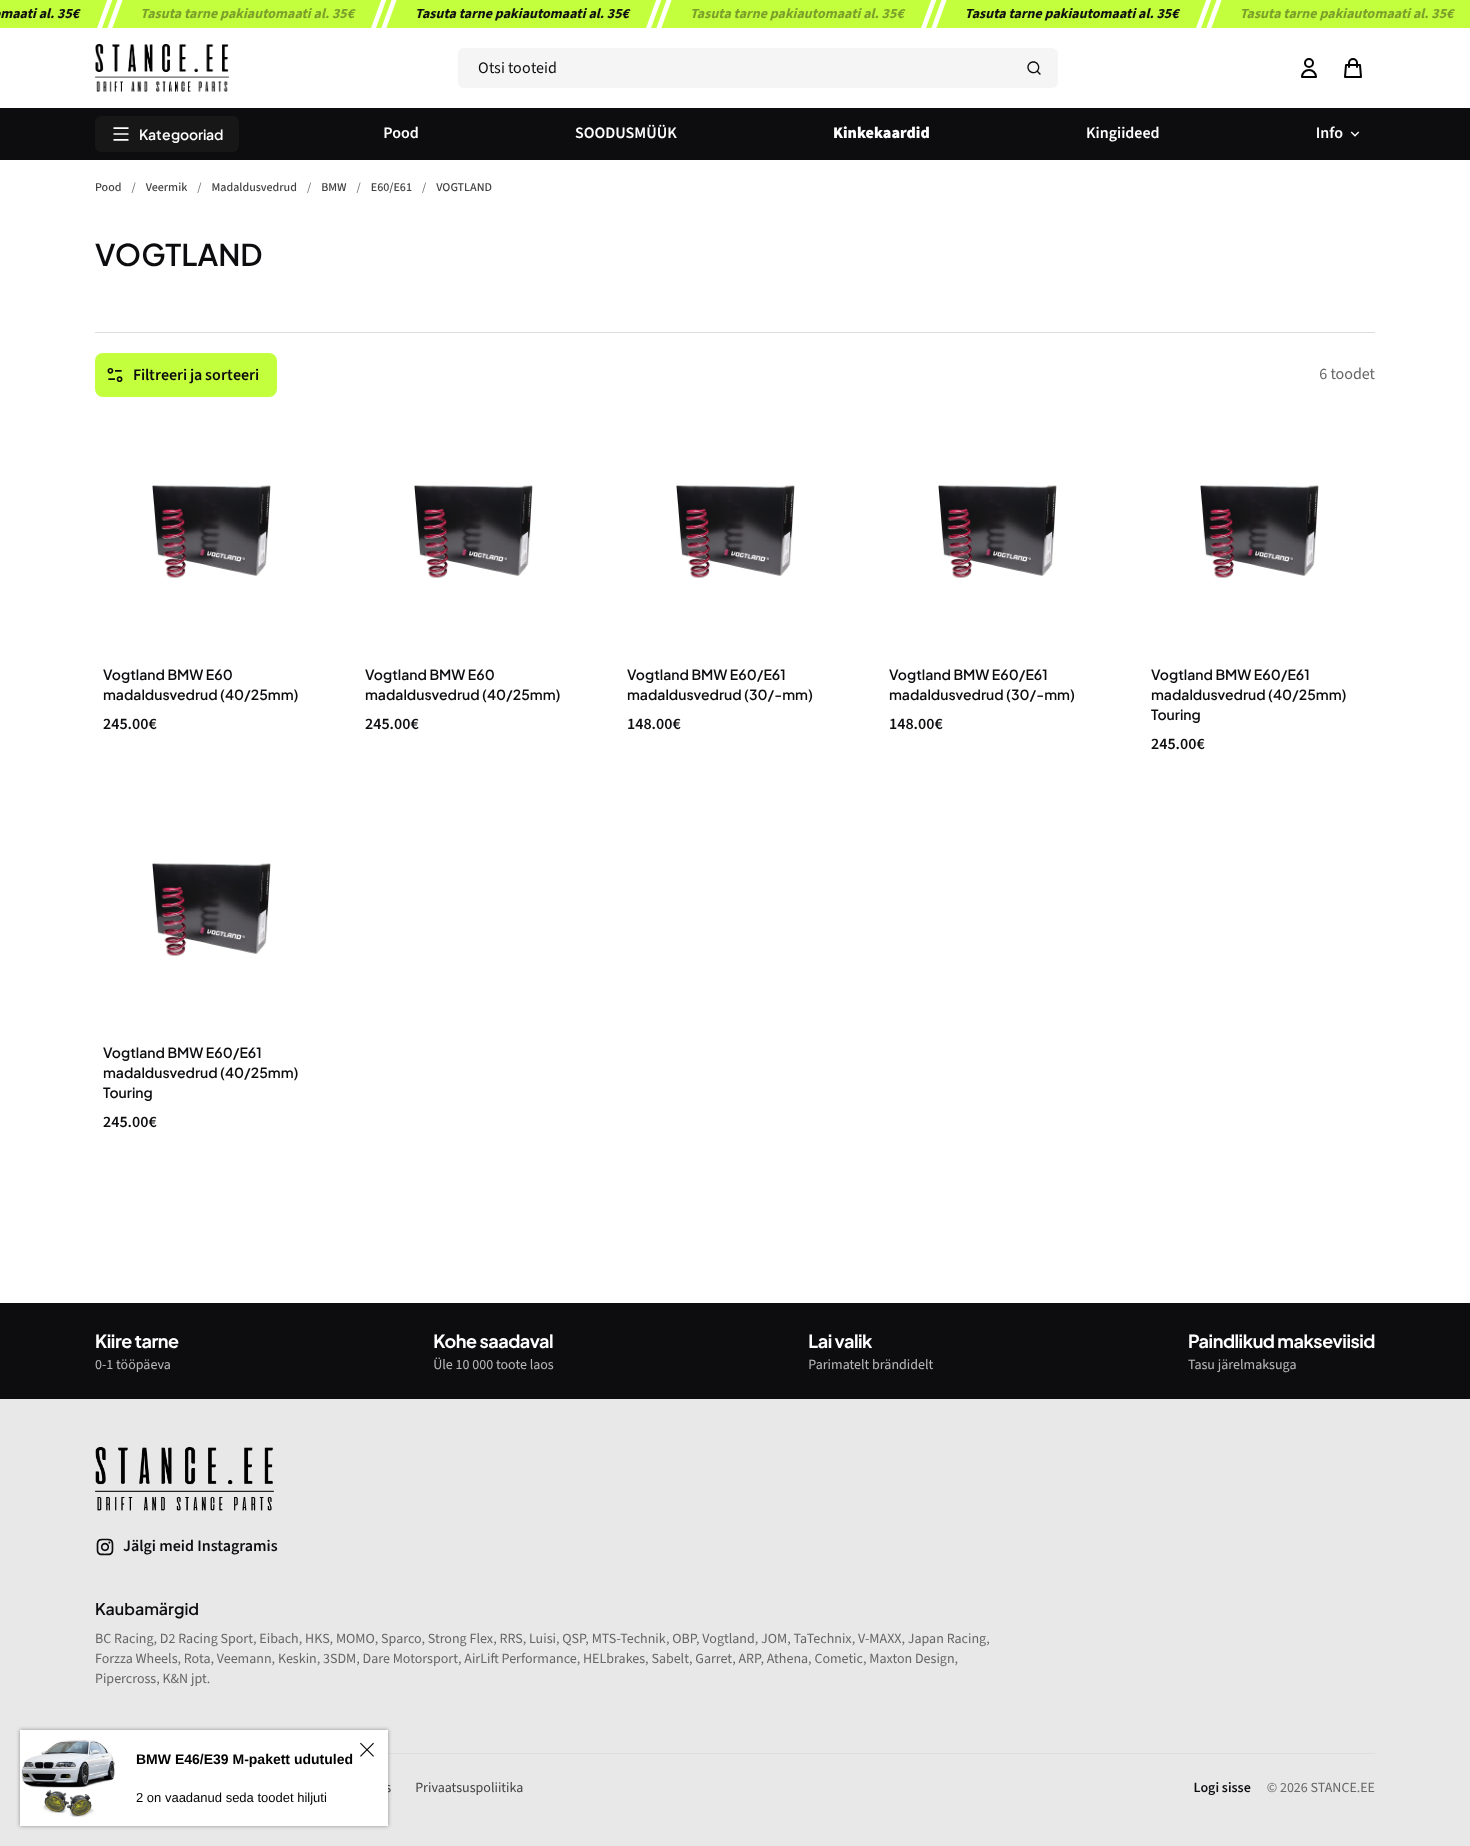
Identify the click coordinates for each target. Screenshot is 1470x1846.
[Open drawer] (1353, 68)
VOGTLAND (464, 187)
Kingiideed (1123, 134)
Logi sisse (1222, 1788)
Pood (401, 134)
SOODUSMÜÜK (626, 134)
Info (1329, 134)
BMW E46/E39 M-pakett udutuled (244, 1759)
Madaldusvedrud (254, 187)
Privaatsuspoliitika (469, 1788)
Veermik (167, 187)
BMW (333, 187)
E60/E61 (391, 187)
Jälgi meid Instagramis (200, 1547)
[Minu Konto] (1309, 68)
